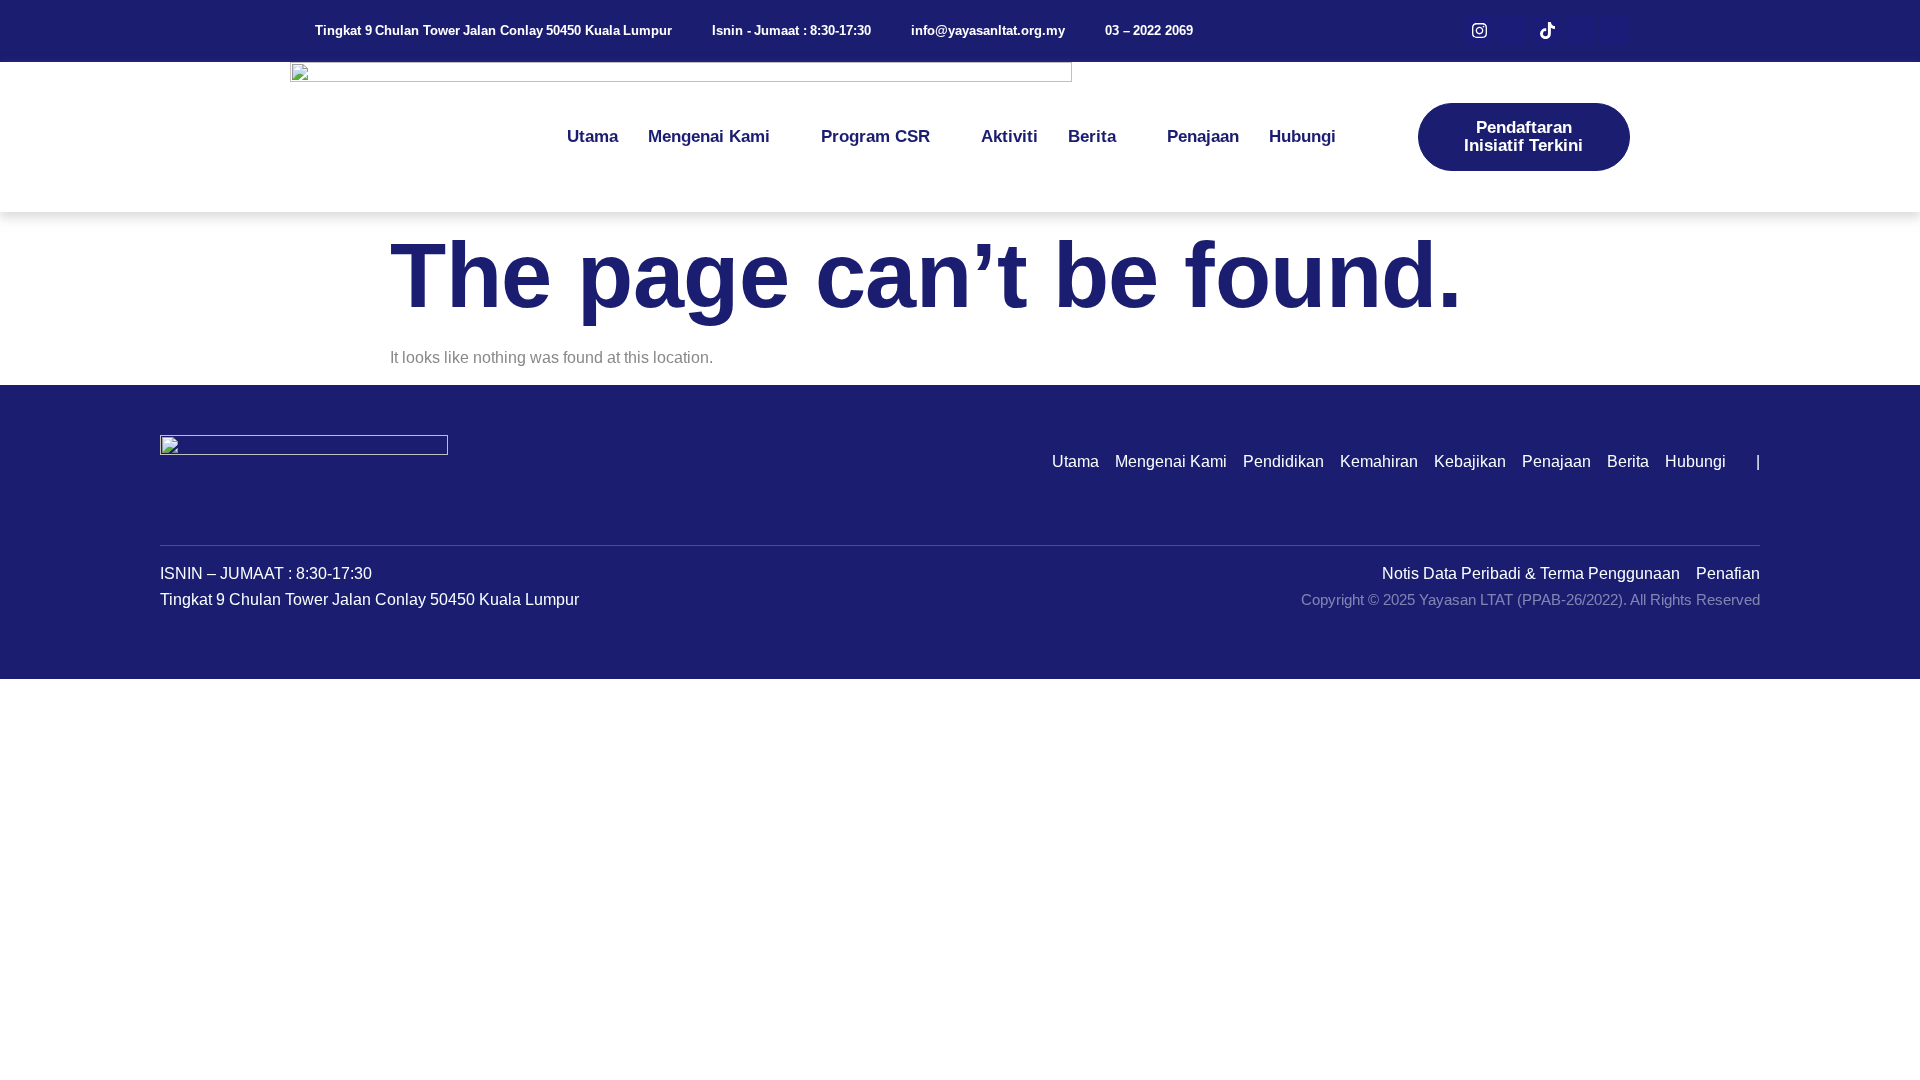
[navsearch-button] (1401, 137)
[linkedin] (1581, 31)
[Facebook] (1513, 31)
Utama (592, 136)
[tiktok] (1547, 31)
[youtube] (1615, 31)
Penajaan (1203, 136)
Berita (1092, 136)
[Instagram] (1479, 31)
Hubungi (1302, 136)
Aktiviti (1009, 136)
